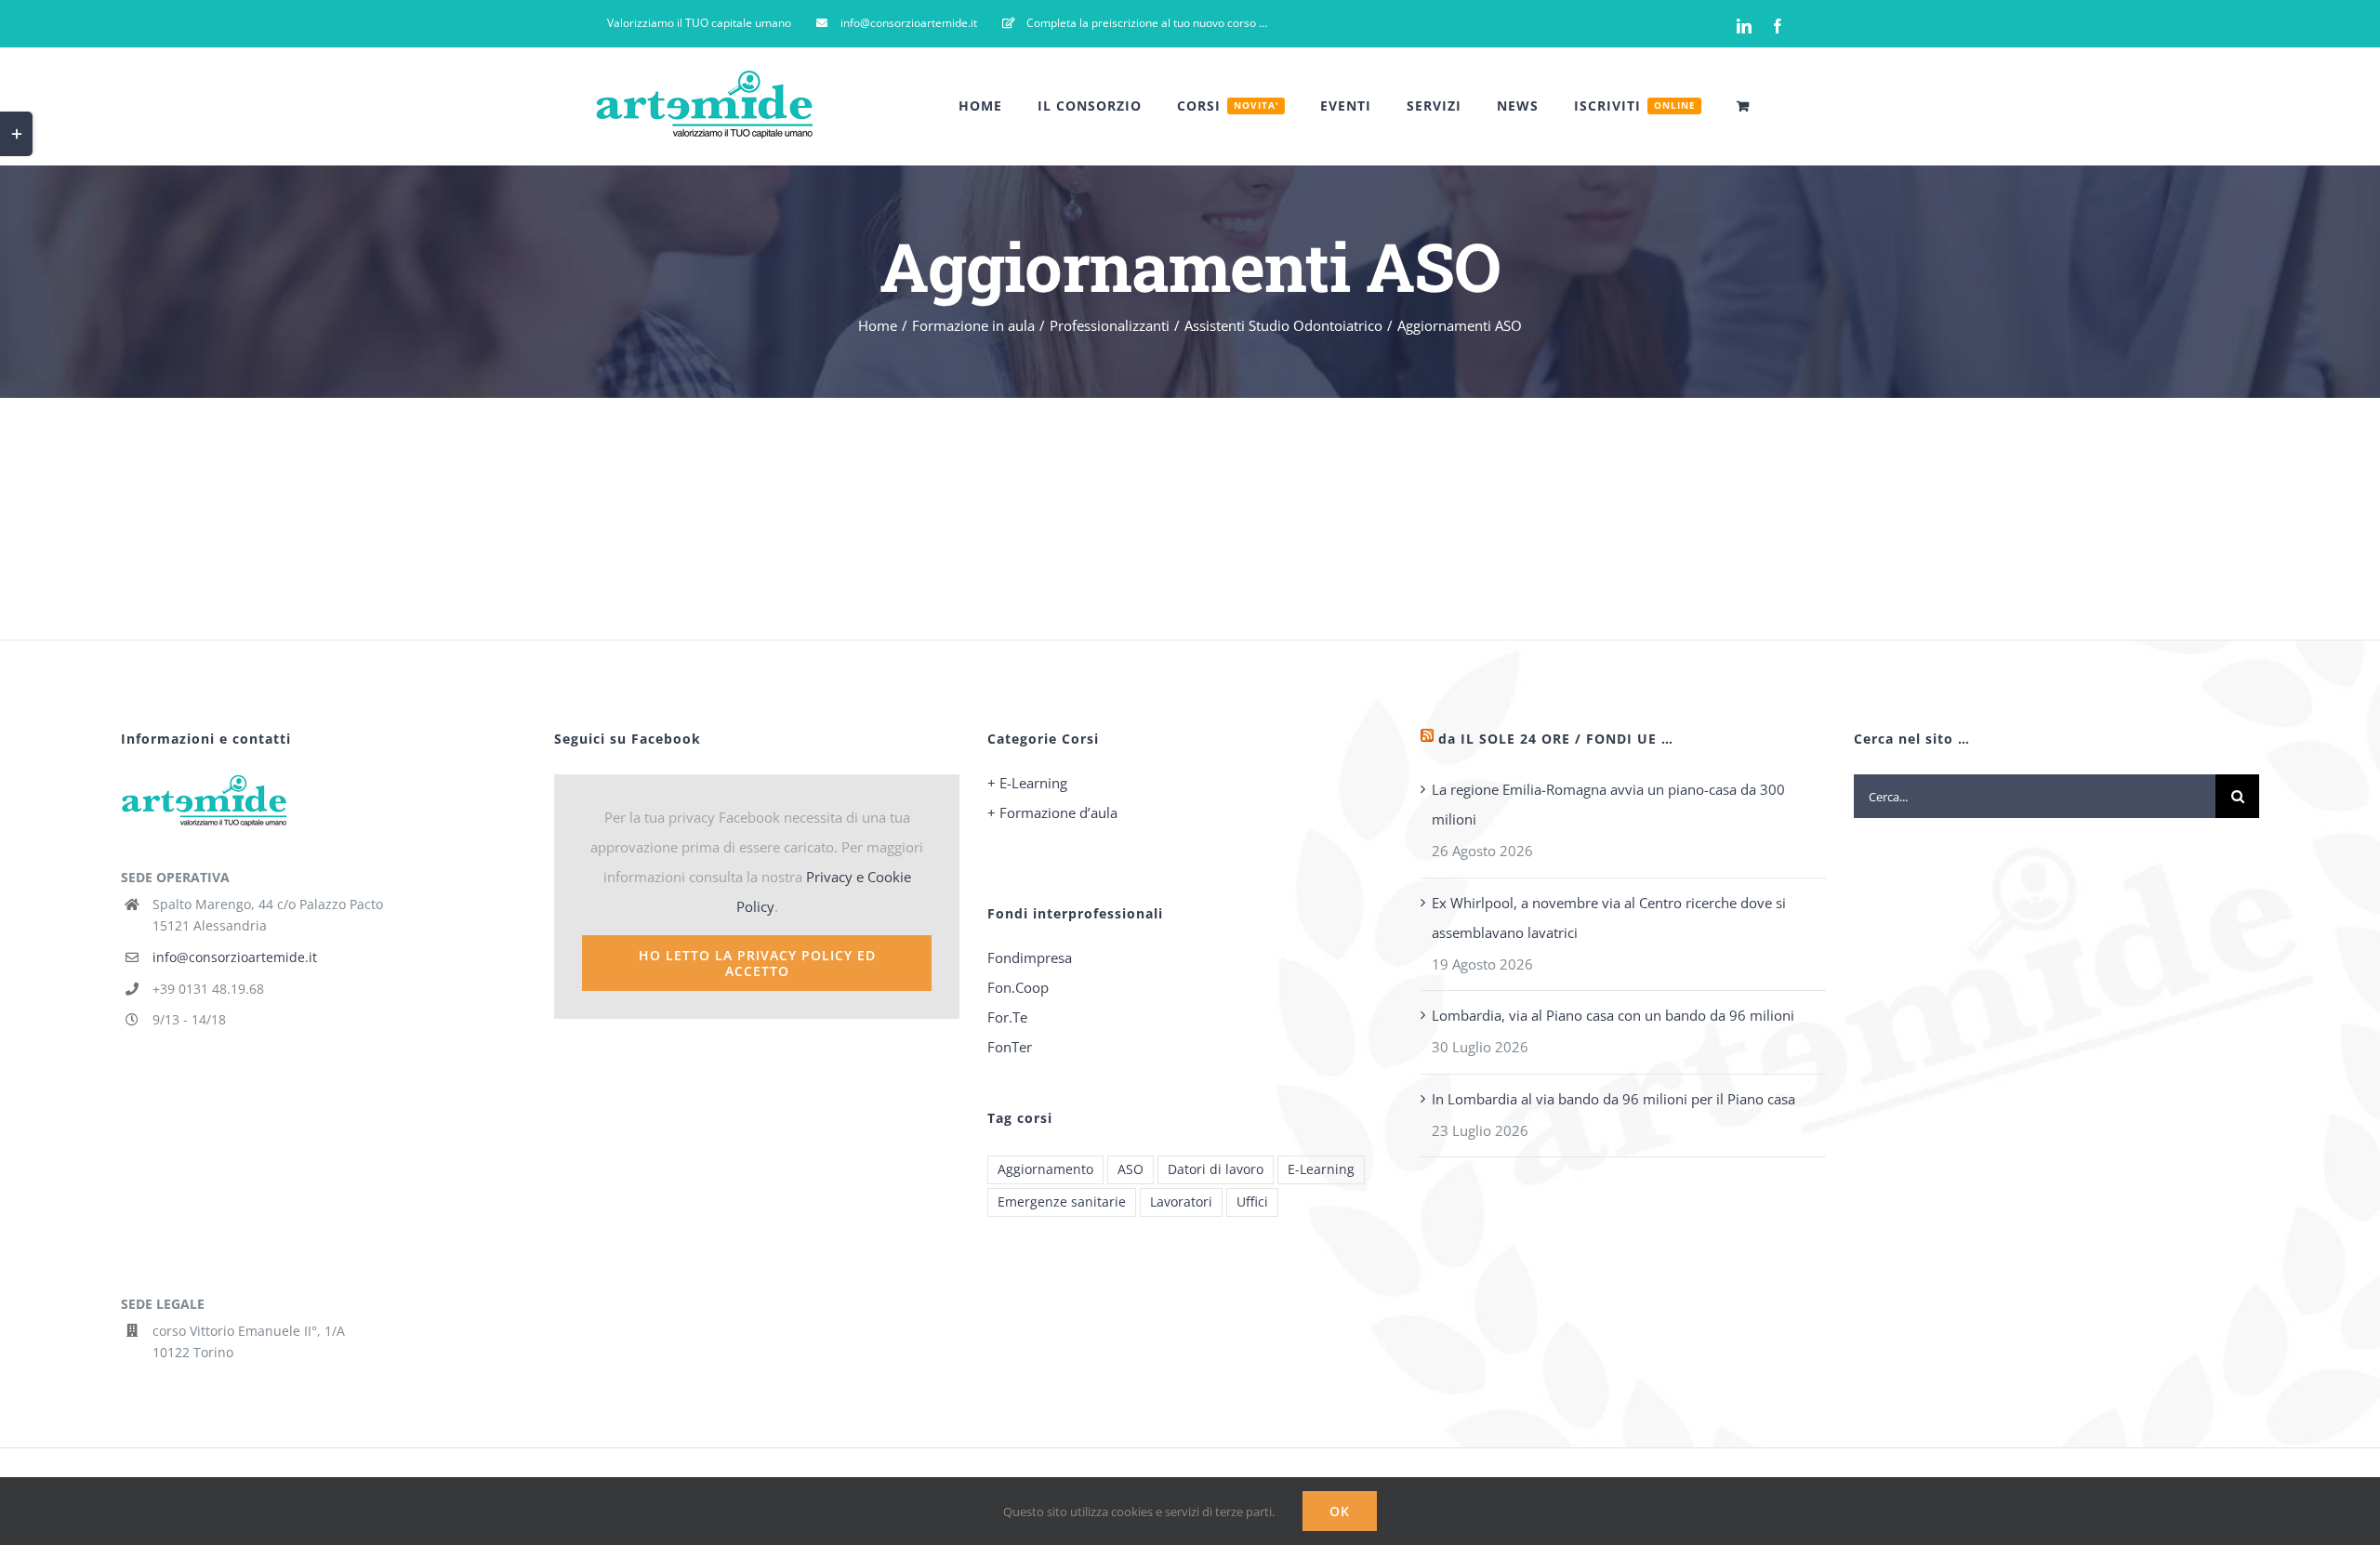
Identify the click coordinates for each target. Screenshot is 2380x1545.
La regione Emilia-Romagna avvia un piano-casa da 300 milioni (1608, 804)
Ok (1340, 1511)
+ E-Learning (1027, 783)
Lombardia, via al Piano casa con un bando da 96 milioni (1613, 1015)
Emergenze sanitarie (1062, 1202)
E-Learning (1321, 1169)
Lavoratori (1181, 1202)
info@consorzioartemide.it (235, 957)
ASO (1130, 1169)
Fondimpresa (1030, 957)
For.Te (1007, 1017)
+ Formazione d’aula (1052, 812)
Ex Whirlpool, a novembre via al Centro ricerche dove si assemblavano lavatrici (1609, 918)
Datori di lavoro (1216, 1169)
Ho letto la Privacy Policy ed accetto (757, 963)
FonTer (1010, 1047)
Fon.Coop (1018, 987)
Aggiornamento (1045, 1169)
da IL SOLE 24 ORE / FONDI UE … (1556, 739)
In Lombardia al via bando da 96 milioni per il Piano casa (1613, 1099)
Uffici (1252, 1202)
